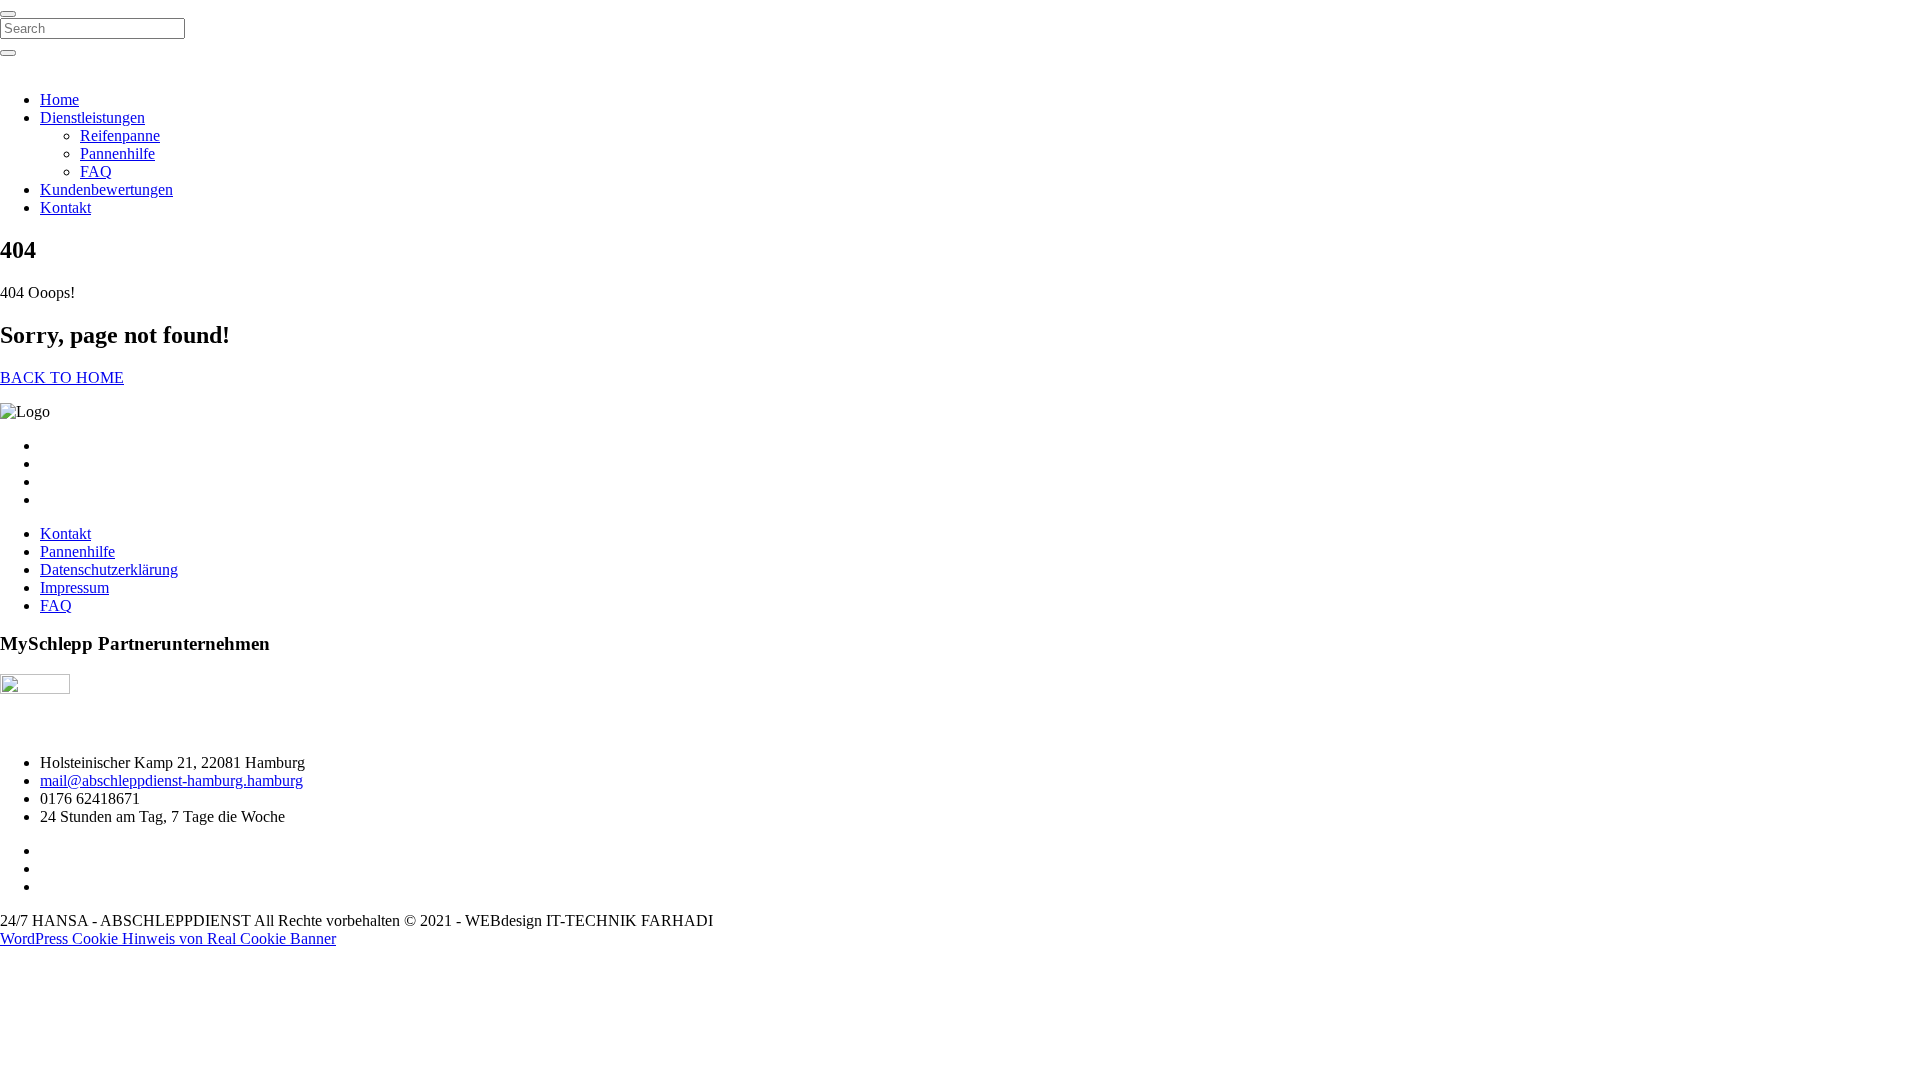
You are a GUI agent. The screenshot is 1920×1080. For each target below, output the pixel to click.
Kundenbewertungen (106, 189)
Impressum (74, 587)
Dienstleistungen (92, 117)
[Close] (8, 14)
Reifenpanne (120, 135)
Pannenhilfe (117, 153)
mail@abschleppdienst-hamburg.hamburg (171, 780)
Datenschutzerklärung (109, 569)
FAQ (96, 171)
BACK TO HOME (62, 377)
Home (59, 99)
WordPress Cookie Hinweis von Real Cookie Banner (168, 938)
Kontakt (65, 207)
